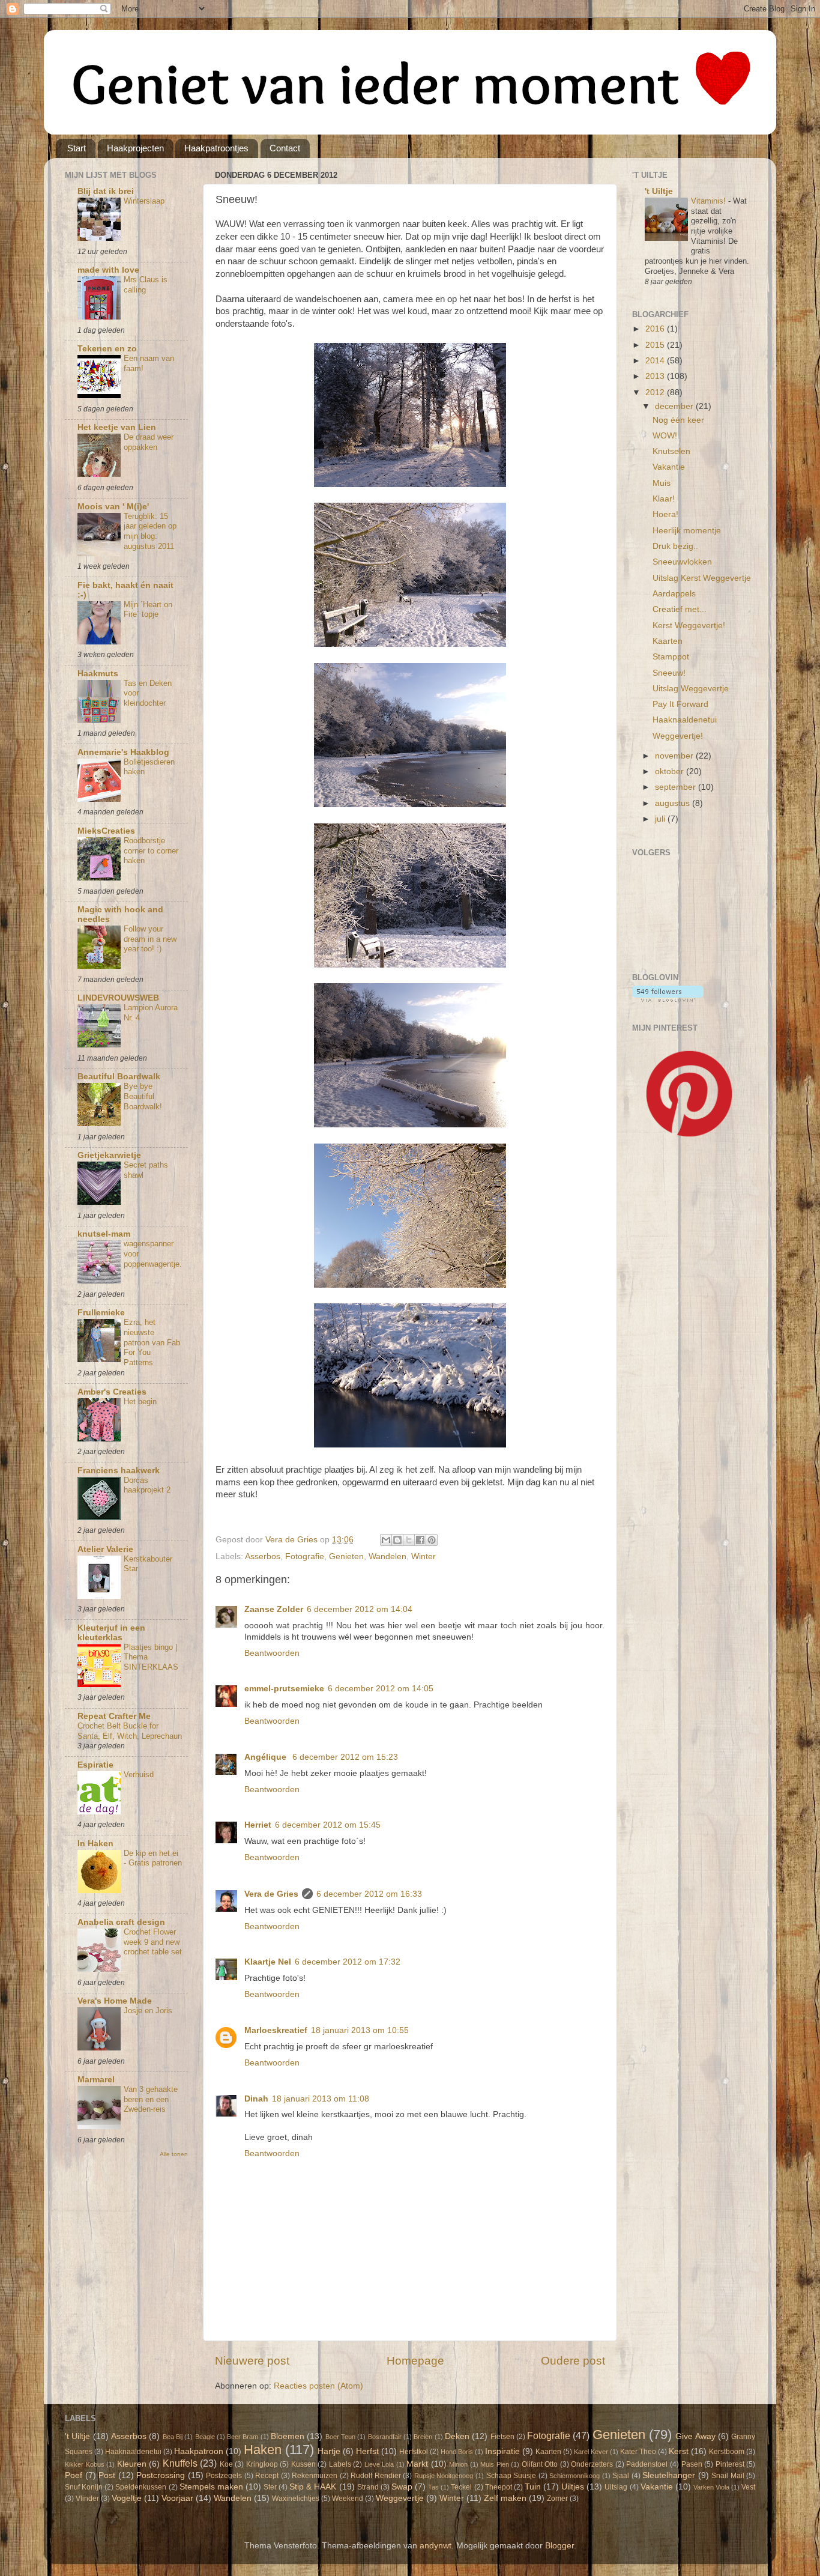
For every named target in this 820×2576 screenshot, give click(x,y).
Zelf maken (505, 2498)
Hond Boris (457, 2452)
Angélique (267, 1757)
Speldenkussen (141, 2487)
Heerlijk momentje (687, 531)
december (675, 406)
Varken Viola (711, 2487)
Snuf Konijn (84, 2487)
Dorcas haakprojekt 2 (147, 1485)
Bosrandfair (385, 2437)
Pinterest (730, 2464)
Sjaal (621, 2476)
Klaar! (664, 499)
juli (661, 819)
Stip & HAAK (313, 2487)
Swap (402, 2487)
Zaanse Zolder (274, 1609)
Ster (270, 2487)
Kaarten (668, 641)
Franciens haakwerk (119, 1471)
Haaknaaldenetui (685, 720)
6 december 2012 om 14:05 (381, 1689)
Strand (368, 2487)
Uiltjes (573, 2487)
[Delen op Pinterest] (432, 1540)
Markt (417, 2464)
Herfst (367, 2451)
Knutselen (671, 451)
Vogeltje (127, 2498)
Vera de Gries (271, 1894)
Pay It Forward (680, 704)
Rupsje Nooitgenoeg (444, 2476)
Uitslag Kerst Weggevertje (702, 578)
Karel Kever (591, 2452)
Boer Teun (340, 2437)
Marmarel (96, 2080)
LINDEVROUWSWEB (118, 998)
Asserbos (263, 1556)
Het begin (140, 1402)
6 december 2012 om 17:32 (348, 1962)
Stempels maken (211, 2487)
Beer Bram (243, 2437)
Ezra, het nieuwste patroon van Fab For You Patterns (152, 1342)
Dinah (256, 2099)
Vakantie (669, 467)
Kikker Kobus (85, 2464)
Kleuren (132, 2464)
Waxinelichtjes (296, 2499)
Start (77, 148)
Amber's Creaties (112, 1392)
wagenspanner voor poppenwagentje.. (153, 1259)
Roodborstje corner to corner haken (151, 850)
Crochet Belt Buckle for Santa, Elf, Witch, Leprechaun (130, 1731)
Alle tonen (174, 2154)
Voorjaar (177, 2498)
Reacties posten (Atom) (318, 2386)
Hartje (329, 2451)
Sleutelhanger (669, 2475)
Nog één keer (678, 420)
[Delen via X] (409, 1540)
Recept (267, 2476)
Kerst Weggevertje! (689, 626)
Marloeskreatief (276, 2030)
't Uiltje (659, 191)
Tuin (533, 2487)
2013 (656, 376)
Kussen (303, 2464)
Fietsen (502, 2437)
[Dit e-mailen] (386, 1540)
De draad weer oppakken (149, 442)
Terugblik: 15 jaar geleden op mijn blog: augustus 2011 (150, 531)
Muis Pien (495, 2464)
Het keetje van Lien (117, 427)
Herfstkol (414, 2452)
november (675, 756)
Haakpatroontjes (216, 148)
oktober (671, 771)
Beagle (205, 2437)
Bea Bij (173, 2437)
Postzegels (224, 2476)
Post (107, 2475)
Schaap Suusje (511, 2476)
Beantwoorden (272, 1653)
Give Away (695, 2436)
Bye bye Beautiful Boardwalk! (143, 1096)
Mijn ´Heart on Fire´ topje (148, 610)
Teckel (461, 2487)
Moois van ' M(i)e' (113, 507)
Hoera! (665, 514)
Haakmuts (98, 674)
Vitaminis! (710, 201)
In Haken (95, 1844)
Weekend (348, 2499)
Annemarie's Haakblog (123, 752)
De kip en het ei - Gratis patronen (153, 1858)
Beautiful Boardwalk (119, 1077)
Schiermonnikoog (574, 2476)
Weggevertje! (678, 736)
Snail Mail (728, 2476)
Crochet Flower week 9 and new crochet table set (153, 1942)
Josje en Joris (148, 2011)
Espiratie (95, 1765)
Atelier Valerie (105, 1549)
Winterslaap (144, 201)
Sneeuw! (669, 673)
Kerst (679, 2451)
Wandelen (387, 1556)
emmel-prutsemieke (284, 1689)
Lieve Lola (379, 2464)
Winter (424, 1556)
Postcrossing (161, 2475)
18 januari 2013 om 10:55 (360, 2030)
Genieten (346, 1556)
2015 (656, 345)
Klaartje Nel (268, 1962)
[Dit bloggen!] (397, 1540)
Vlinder (87, 2499)
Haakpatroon (199, 2451)
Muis (662, 483)
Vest (748, 2487)
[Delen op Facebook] (420, 1540)
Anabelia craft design (121, 1922)
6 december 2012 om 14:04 (360, 1609)
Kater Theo (638, 2452)
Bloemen (288, 2436)
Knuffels (180, 2463)
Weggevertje (400, 2498)
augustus (674, 803)
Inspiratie (502, 2451)
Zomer (557, 2499)
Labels (340, 2464)
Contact (285, 148)
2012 (656, 392)
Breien (423, 2437)
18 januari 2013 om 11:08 (321, 2099)
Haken (263, 2450)
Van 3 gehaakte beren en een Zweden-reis (151, 2099)
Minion (458, 2464)
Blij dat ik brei (106, 191)
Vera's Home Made (115, 2001)
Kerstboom (727, 2452)
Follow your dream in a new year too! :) (150, 939)
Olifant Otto (540, 2464)
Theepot (499, 2487)
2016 (656, 329)
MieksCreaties (106, 831)
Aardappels (674, 594)
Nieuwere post (252, 2361)
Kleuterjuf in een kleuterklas (111, 1633)
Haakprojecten (135, 148)
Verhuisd (139, 1774)
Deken (457, 2436)
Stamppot (671, 657)
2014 (656, 361)
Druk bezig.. (675, 546)
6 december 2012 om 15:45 (328, 1825)
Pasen (692, 2464)
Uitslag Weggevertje (691, 689)
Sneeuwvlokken (682, 562)
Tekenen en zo (107, 349)
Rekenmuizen (315, 2476)
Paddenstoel (647, 2464)
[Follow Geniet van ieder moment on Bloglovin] (668, 999)
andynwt (436, 2546)
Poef (74, 2475)
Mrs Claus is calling (146, 285)
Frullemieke (101, 1313)
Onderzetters (592, 2464)
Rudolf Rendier (376, 2476)
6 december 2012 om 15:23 (345, 1757)
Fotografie (305, 1556)
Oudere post (573, 2361)
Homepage (415, 2361)
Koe (226, 2464)
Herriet (258, 1825)
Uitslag (616, 2487)
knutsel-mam (104, 1234)
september (677, 787)
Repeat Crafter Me (114, 1716)
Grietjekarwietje (109, 1155)
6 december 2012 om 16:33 (369, 1894)
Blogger (559, 2546)
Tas (433, 2487)
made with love (108, 270)
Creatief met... (680, 609)
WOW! (665, 436)
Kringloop (262, 2464)
